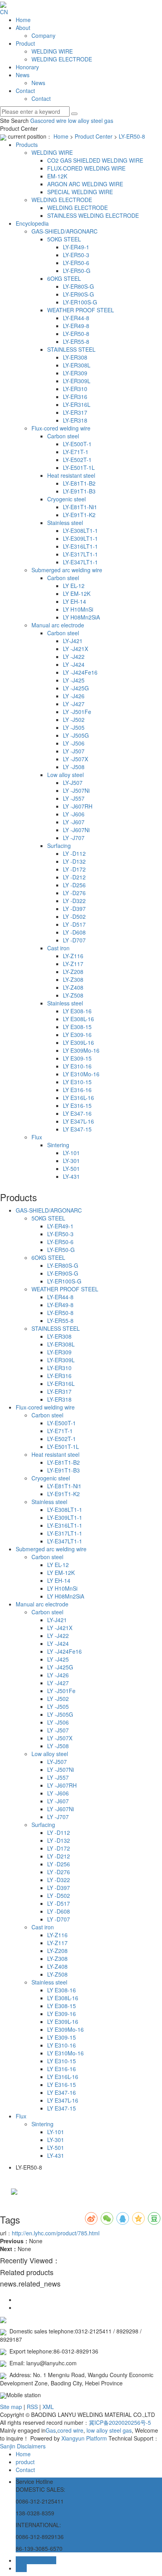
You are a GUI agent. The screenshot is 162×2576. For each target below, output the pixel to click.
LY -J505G (76, 735)
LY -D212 (74, 877)
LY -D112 (74, 853)
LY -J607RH (78, 806)
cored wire (53, 121)
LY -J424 (74, 664)
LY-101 (71, 1153)
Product (25, 43)
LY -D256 (74, 885)
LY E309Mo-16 (81, 1050)
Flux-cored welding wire (61, 428)
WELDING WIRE (52, 51)
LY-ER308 (75, 357)
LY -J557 (74, 798)
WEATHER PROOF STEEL (81, 310)
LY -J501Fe (77, 712)
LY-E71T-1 (76, 452)
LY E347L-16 (78, 1121)
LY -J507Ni (76, 790)
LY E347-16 (77, 1113)
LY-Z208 (73, 972)
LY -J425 (74, 680)
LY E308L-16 (78, 1019)
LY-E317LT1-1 (80, 554)
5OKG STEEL (64, 239)
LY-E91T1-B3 (79, 491)
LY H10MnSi (78, 609)
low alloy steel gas (90, 121)
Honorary (27, 67)
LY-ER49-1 (76, 247)
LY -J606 (74, 814)
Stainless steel (65, 523)
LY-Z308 (73, 979)
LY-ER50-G (77, 271)
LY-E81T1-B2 (79, 483)
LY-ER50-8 (132, 136)
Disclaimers (31, 2446)
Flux (37, 1137)
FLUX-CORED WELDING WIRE (86, 168)
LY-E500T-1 (77, 444)
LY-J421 (73, 641)
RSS (32, 2407)
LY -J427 (74, 704)
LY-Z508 (73, 995)
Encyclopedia (32, 223)
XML (48, 2407)
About (23, 28)
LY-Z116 (73, 956)
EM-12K (57, 176)
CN (4, 12)
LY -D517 (74, 924)
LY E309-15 (77, 1058)
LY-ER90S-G (78, 294)
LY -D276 (74, 893)
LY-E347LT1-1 (80, 562)
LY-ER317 (75, 412)
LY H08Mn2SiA (81, 617)
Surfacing (59, 846)
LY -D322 (74, 901)
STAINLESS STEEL (71, 349)
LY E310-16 (77, 1066)
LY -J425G (76, 688)
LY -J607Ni (76, 830)
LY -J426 (74, 696)
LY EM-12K (77, 593)
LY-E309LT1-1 (80, 538)
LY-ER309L (77, 381)
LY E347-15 (77, 1129)
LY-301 (71, 1161)
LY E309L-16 (78, 1042)
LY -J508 (74, 767)
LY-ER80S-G (78, 286)
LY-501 (71, 1168)
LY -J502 (74, 720)
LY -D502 (74, 916)
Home (23, 20)
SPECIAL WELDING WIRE (80, 192)
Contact (25, 91)
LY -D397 (74, 909)
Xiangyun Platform (84, 2438)
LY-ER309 (75, 373)
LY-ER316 (75, 397)
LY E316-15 (77, 1105)
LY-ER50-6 (76, 263)
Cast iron (58, 948)
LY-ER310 (75, 389)
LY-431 (71, 1176)
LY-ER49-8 (76, 326)
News (23, 75)
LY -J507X (75, 759)
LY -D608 (74, 932)
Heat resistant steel (71, 475)
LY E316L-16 (78, 1098)
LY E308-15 (77, 1027)
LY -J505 (74, 727)
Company (43, 35)
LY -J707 (74, 838)
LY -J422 (74, 657)
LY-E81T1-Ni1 (80, 507)
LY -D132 (74, 861)
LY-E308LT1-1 (80, 530)
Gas (35, 121)
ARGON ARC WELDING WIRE (85, 184)
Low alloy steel (65, 775)
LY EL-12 (74, 586)
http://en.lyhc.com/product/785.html (56, 2233)
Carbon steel (63, 436)
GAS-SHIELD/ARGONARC (64, 231)
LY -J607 (74, 822)
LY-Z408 (73, 987)
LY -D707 (74, 940)
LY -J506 (74, 743)
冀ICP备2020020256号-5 (120, 2422)
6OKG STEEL (64, 278)
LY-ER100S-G (80, 302)
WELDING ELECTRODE (62, 59)
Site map (11, 2407)
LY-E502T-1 (77, 460)
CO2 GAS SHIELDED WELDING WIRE (95, 160)
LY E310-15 (77, 1082)
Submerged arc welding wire (67, 570)
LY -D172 (74, 869)
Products (27, 145)
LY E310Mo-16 (81, 1074)
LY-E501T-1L (79, 467)
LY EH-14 (75, 601)
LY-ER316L (77, 404)
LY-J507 (73, 783)
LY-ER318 (75, 420)
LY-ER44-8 (76, 318)
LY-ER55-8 (76, 341)
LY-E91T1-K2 (79, 515)
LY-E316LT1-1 (80, 546)
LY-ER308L (77, 365)
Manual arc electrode (58, 625)
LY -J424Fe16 (80, 672)
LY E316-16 (77, 1090)
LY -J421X (75, 649)
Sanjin (8, 2446)
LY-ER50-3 (76, 255)
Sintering (58, 1145)
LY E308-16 (77, 1011)
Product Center (94, 136)
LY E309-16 (77, 1035)
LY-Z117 (73, 964)
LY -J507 (74, 751)
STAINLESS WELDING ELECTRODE (93, 215)
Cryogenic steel (66, 499)
